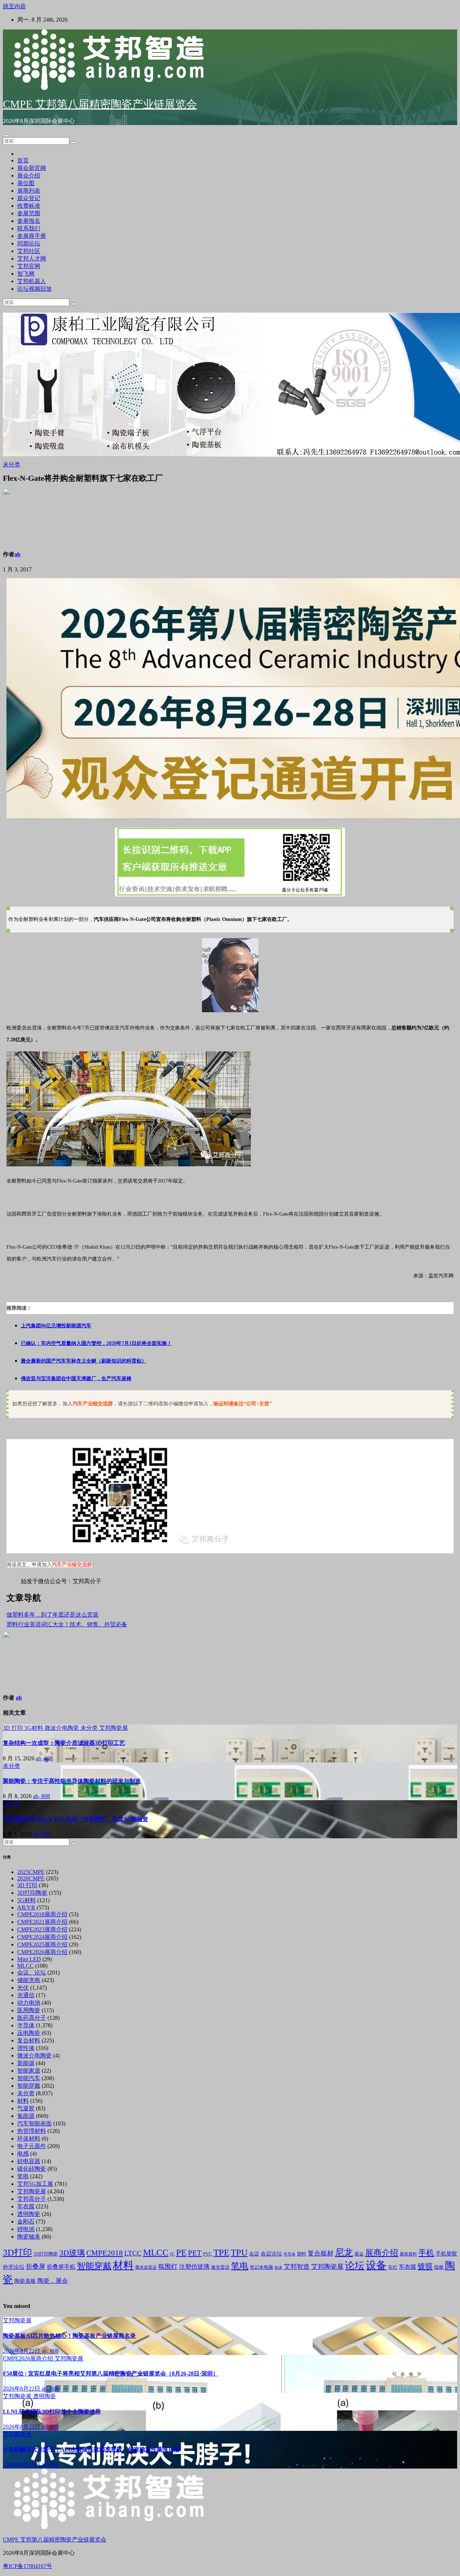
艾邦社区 (29, 251)
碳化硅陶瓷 (32, 2169)
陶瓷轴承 (29, 2237)
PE (181, 2252)
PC (172, 2254)
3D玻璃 (72, 2253)
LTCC (133, 2253)
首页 (23, 160)
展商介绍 (382, 2253)
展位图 (26, 183)
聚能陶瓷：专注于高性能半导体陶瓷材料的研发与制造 (72, 1781)
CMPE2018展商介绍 (42, 1914)
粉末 (279, 2268)
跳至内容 (14, 6)
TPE (221, 2252)
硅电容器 (29, 2161)
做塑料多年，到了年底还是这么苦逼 (52, 1615)
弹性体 (26, 2048)
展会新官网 (32, 168)
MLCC (26, 1966)
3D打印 (17, 2252)
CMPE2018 (105, 2253)
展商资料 (408, 2254)
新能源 (26, 2063)
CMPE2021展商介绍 (42, 1922)
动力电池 (29, 2003)
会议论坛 (271, 2254)
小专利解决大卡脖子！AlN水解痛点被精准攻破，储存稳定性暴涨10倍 (91, 2449)
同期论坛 (29, 243)
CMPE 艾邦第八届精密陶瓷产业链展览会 (100, 104)
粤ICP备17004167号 (27, 2566)
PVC (208, 2254)
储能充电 (29, 1980)
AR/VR (26, 1907)
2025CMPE (31, 1872)
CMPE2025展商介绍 (42, 1944)
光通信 (26, 1995)
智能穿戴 (29, 2086)
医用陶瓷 (29, 2010)
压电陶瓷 (29, 2033)
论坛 (355, 2266)
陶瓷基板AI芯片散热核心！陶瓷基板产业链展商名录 (69, 2336)
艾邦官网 (29, 266)
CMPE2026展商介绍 (42, 1952)
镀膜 (425, 2266)
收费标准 (29, 206)
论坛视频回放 (34, 289)
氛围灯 (168, 2267)
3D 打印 (14, 1728)
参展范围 (29, 213)
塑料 (302, 2254)
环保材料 (29, 2139)
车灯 (393, 2267)
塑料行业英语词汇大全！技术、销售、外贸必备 (67, 1624)
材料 (23, 2101)
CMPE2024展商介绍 (42, 1937)
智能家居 (29, 2071)
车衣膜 (26, 2206)
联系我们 (29, 228)
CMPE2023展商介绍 (42, 1929)
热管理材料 (32, 2131)
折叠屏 (36, 2267)
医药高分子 (32, 2018)
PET (195, 2253)
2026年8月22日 (22, 2351)
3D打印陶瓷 (32, 1893)
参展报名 (29, 221)
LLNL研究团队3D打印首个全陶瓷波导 (52, 2412)
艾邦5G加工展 (35, 2184)
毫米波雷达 (146, 2267)
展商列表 (29, 191)
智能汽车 (29, 2078)
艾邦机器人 (32, 281)
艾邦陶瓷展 (114, 1728)
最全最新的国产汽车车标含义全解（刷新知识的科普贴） (84, 1361)
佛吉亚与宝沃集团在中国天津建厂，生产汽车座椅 (76, 1379)
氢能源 (26, 2116)
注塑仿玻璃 (194, 2267)
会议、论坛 (32, 1973)
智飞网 (26, 274)
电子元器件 (32, 2146)
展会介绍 (29, 176)
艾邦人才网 (32, 259)
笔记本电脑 (261, 2267)
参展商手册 (32, 236)
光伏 (23, 1988)
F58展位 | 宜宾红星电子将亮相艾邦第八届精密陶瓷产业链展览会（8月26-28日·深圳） (111, 2374)
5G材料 (34, 1728)
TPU (239, 2252)
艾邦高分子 (32, 2199)
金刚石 (26, 2222)
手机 (426, 2253)
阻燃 (439, 2267)
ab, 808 (44, 1758)
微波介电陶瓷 (63, 1728)
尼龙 (344, 2252)
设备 (376, 2265)
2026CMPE (31, 1878)
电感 (23, 2154)
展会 (359, 2254)
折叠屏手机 (61, 2267)
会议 (254, 2254)
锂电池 (26, 2229)
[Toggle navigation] (6, 136)
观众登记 (29, 198)
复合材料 (29, 2040)
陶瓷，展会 (53, 2281)
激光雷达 (220, 2267)
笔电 (23, 2176)
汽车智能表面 (34, 2123)
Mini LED (29, 1959)
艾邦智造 (297, 2267)
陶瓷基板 (25, 2281)
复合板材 (321, 2253)
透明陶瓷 (29, 2214)
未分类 (11, 464)
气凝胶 (26, 2108)
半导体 (26, 2025)
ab (17, 554)
